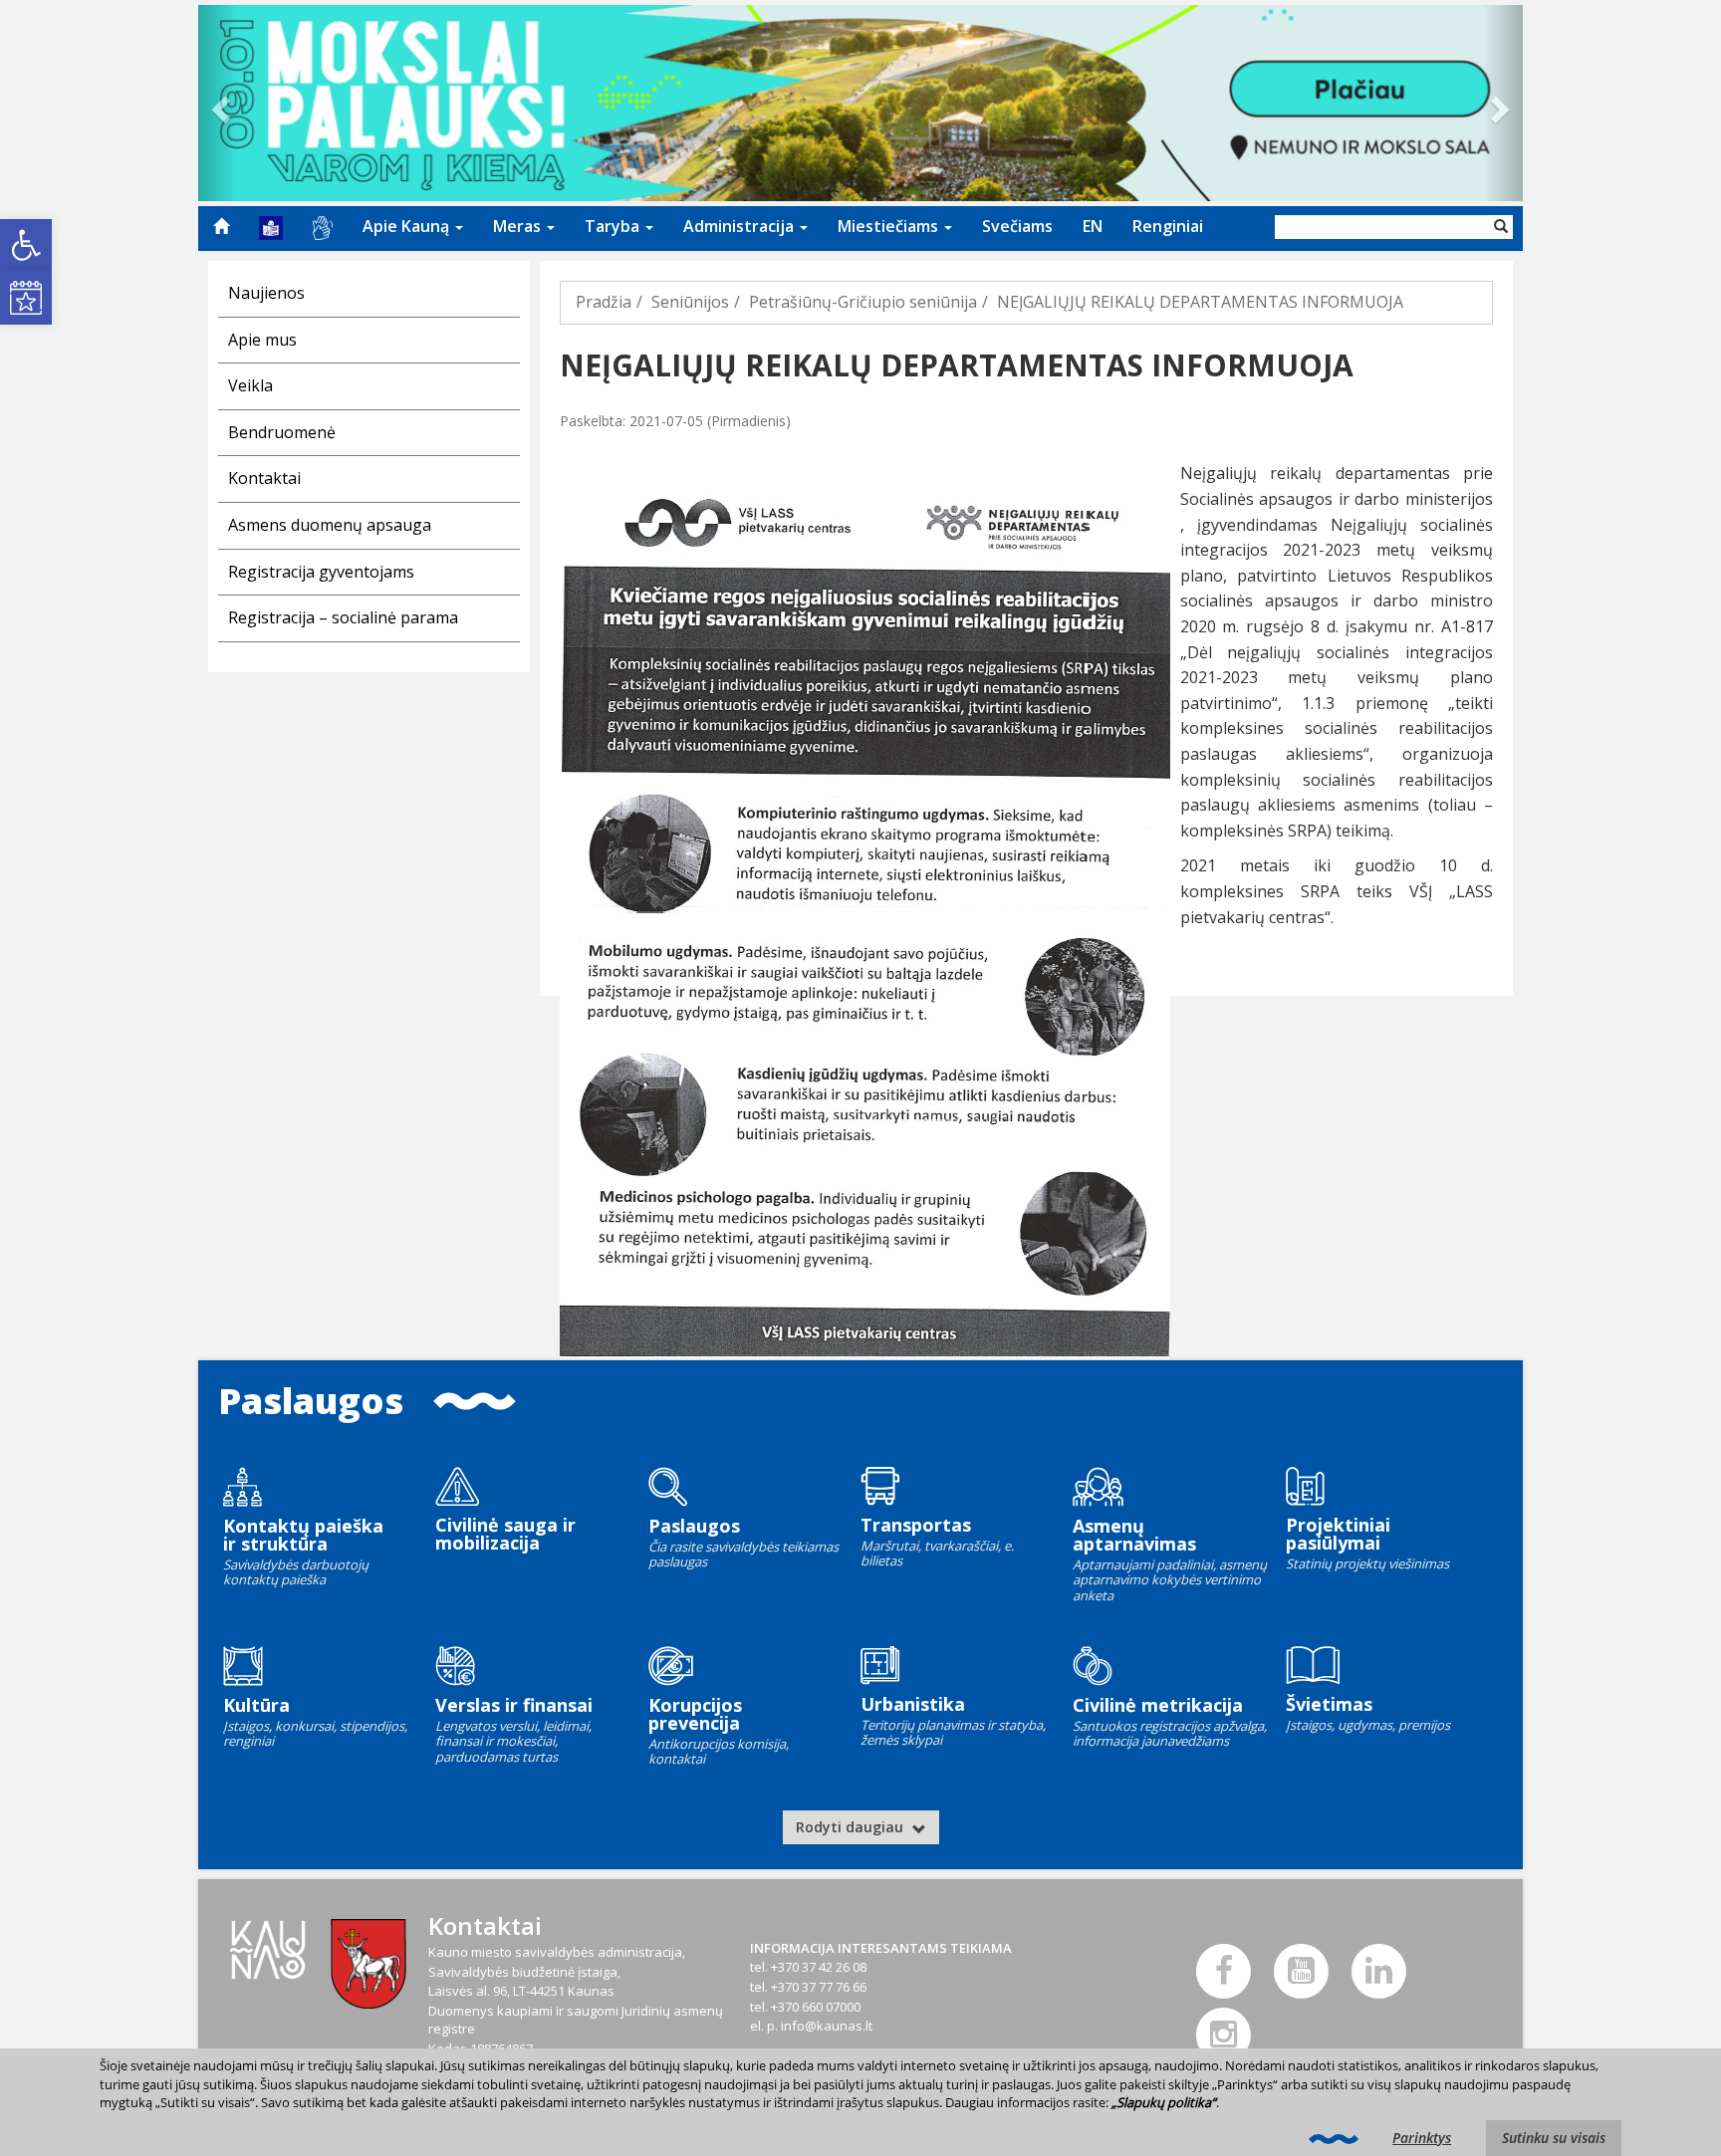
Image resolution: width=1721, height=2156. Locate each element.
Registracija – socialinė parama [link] (343, 617)
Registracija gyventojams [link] (321, 572)
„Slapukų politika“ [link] (1164, 2102)
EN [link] (1093, 226)
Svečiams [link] (1017, 226)
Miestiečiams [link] (890, 226)
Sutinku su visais (1554, 2138)
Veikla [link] (250, 385)
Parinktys (1422, 2138)
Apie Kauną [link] (408, 226)
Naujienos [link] (266, 293)
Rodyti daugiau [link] (852, 1827)
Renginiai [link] (1168, 226)
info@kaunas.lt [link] (827, 2026)
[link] (26, 245)
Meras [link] (519, 226)
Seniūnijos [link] (690, 302)
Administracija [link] (740, 226)
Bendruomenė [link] (282, 432)
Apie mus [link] (262, 340)
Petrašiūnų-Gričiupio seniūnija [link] (863, 302)
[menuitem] (221, 226)
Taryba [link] (614, 226)
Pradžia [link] (604, 302)
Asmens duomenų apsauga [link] (330, 525)
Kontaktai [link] (264, 478)
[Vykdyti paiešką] (1501, 227)
